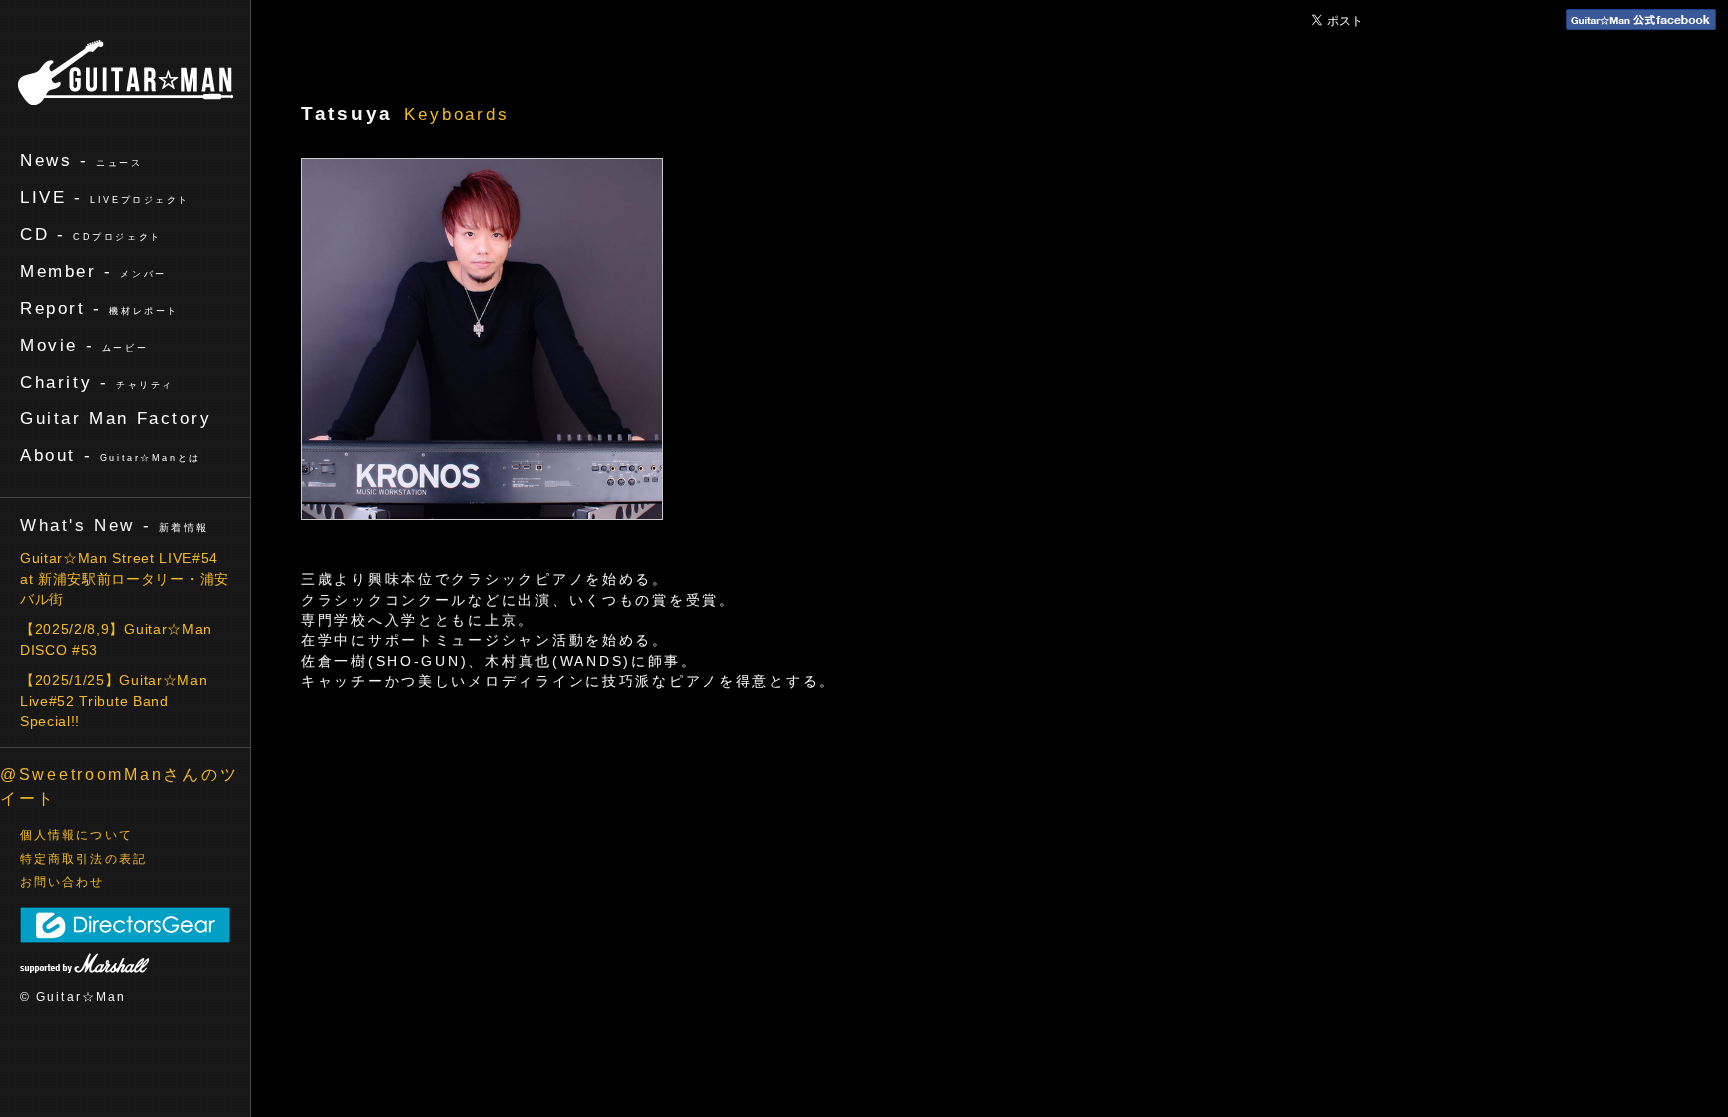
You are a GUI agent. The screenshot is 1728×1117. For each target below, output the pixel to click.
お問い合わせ (62, 882)
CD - (91, 234)
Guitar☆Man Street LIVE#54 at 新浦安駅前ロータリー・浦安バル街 (124, 579)
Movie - (84, 345)
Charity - (97, 382)
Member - (93, 271)
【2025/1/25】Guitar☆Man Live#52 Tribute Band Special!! (113, 701)
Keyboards (457, 114)
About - (110, 455)
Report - (99, 308)
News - (81, 160)
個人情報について (76, 835)
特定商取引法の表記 (83, 859)
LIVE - (105, 197)
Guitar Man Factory (116, 418)
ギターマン (125, 72)
